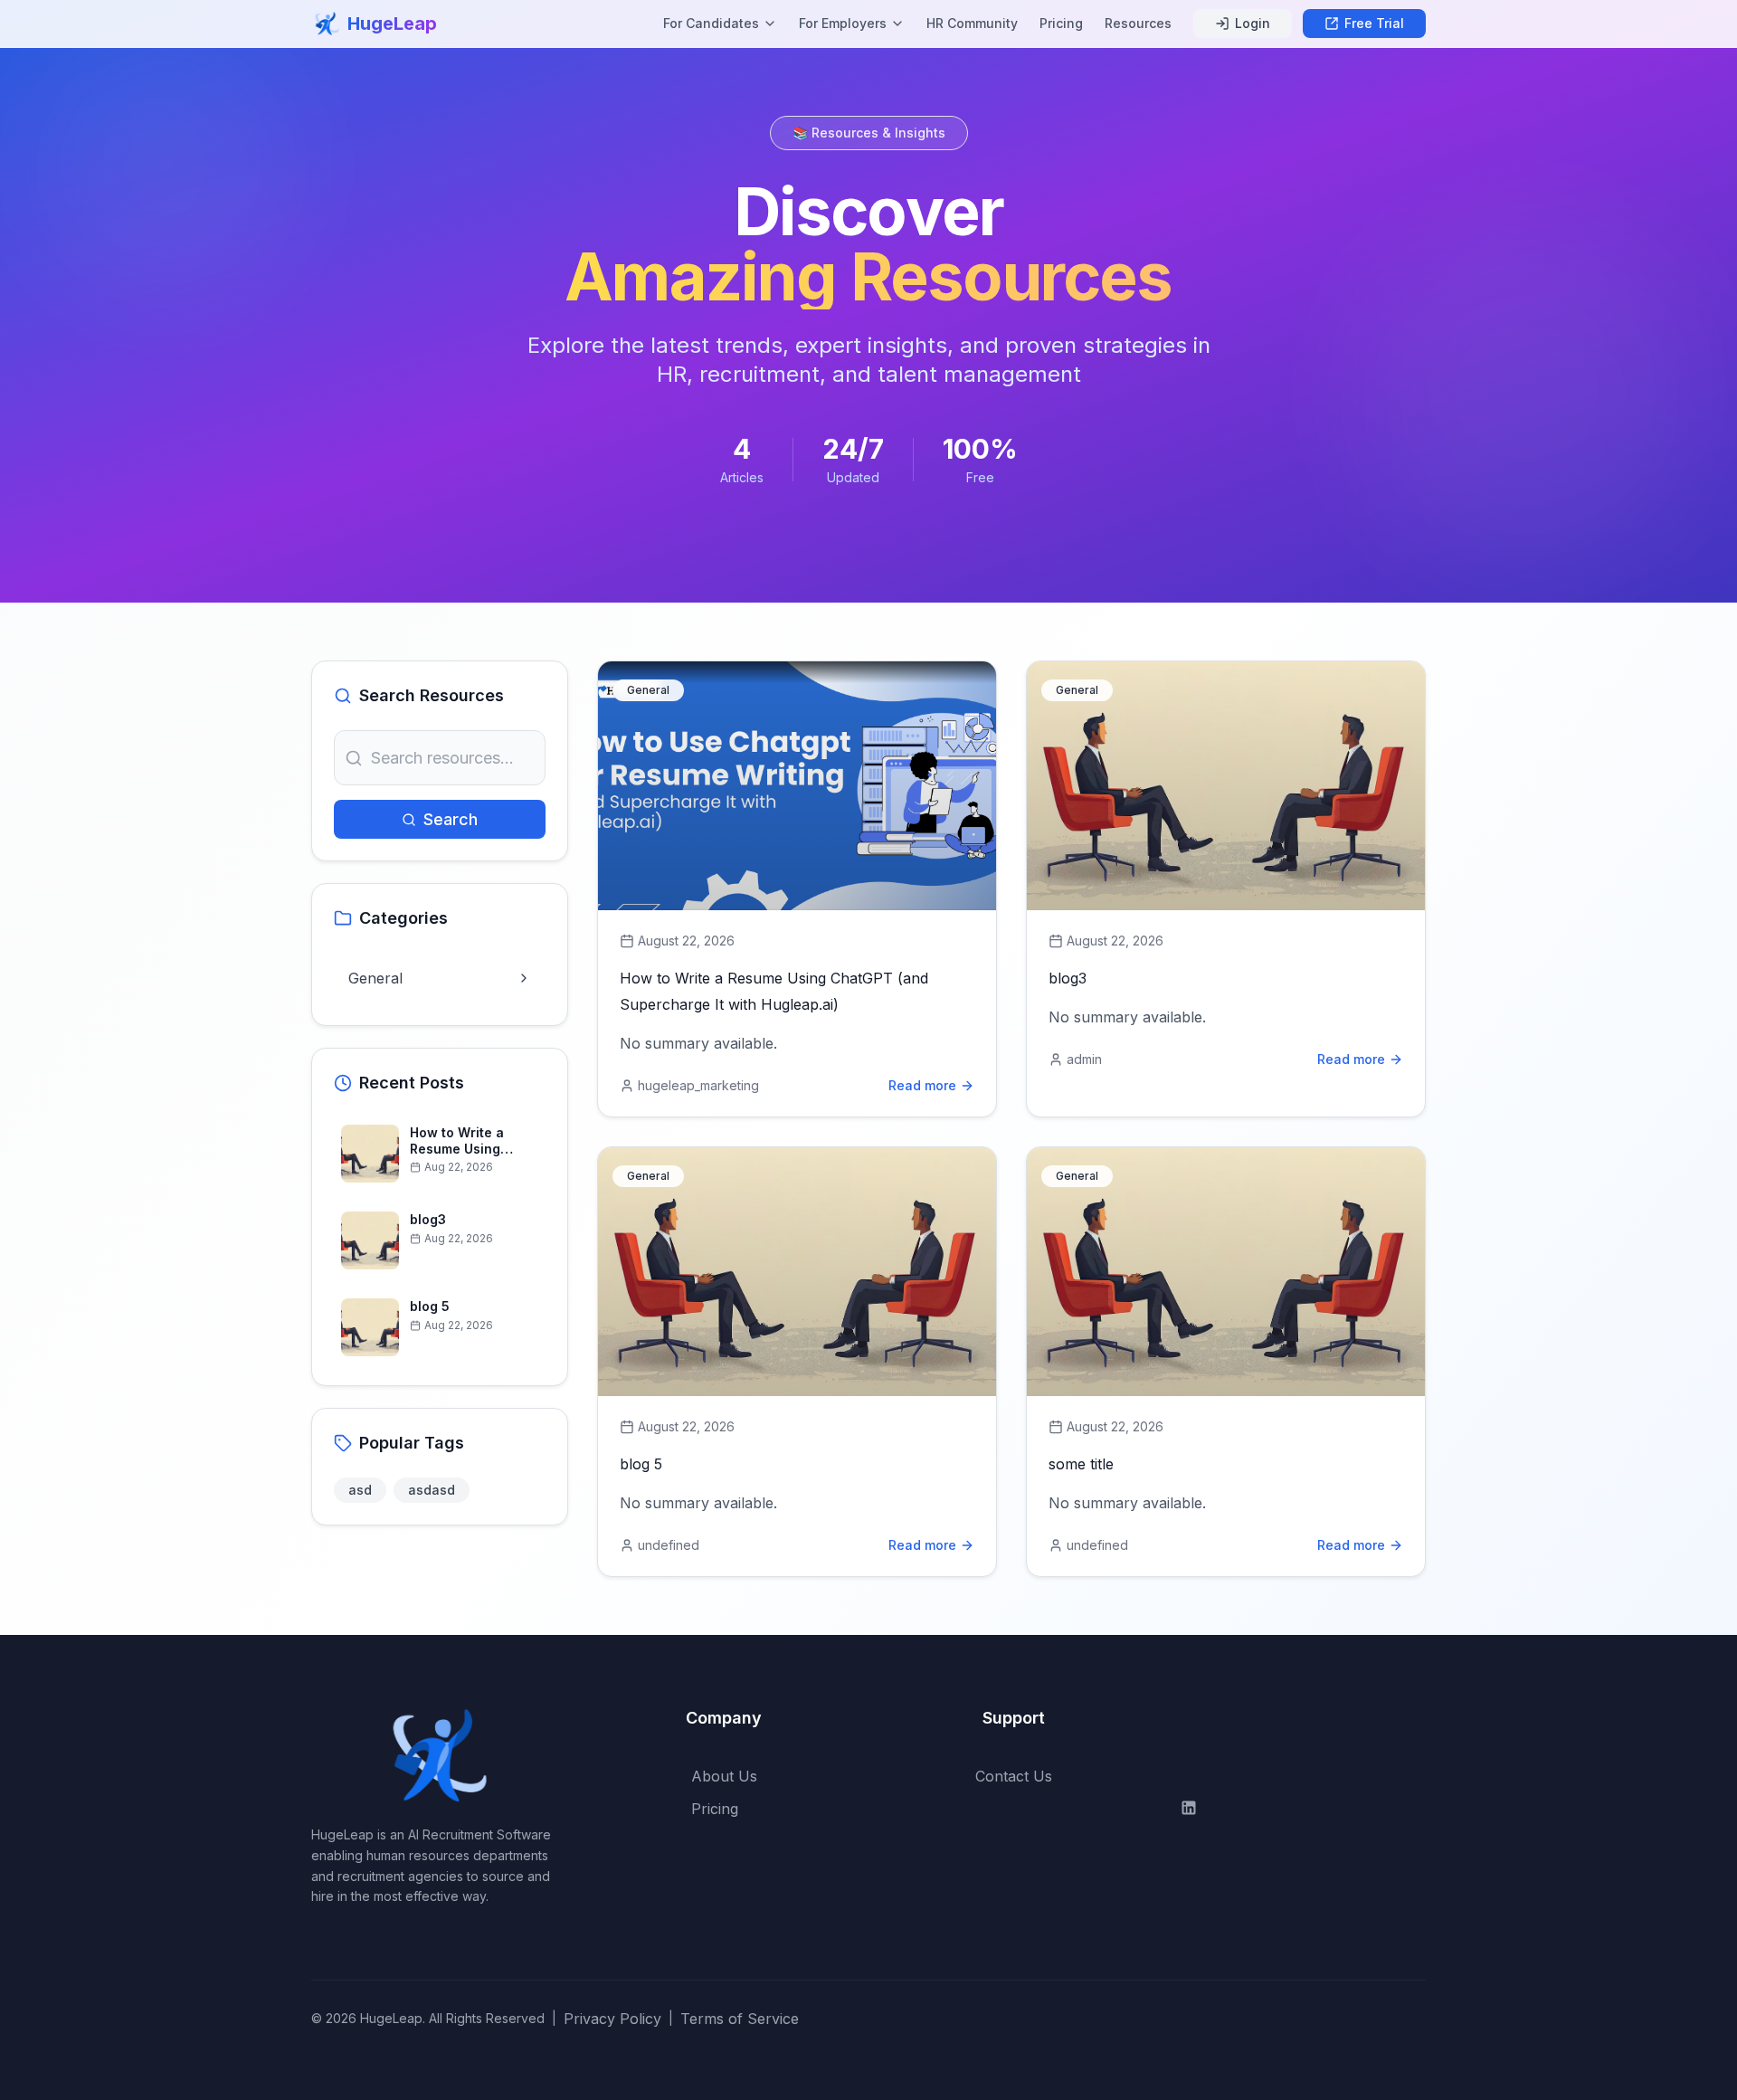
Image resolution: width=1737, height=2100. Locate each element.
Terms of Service (740, 2019)
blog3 (1068, 978)
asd (360, 1490)
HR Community (972, 23)
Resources (1138, 23)
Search (451, 819)
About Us (724, 1776)
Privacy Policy (612, 2019)
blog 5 (641, 1464)
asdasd (432, 1490)
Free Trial (1374, 23)
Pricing (1061, 23)
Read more (922, 1085)
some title (1081, 1464)
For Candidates (711, 23)
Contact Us (1014, 1776)
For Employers (843, 23)
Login (1253, 23)
